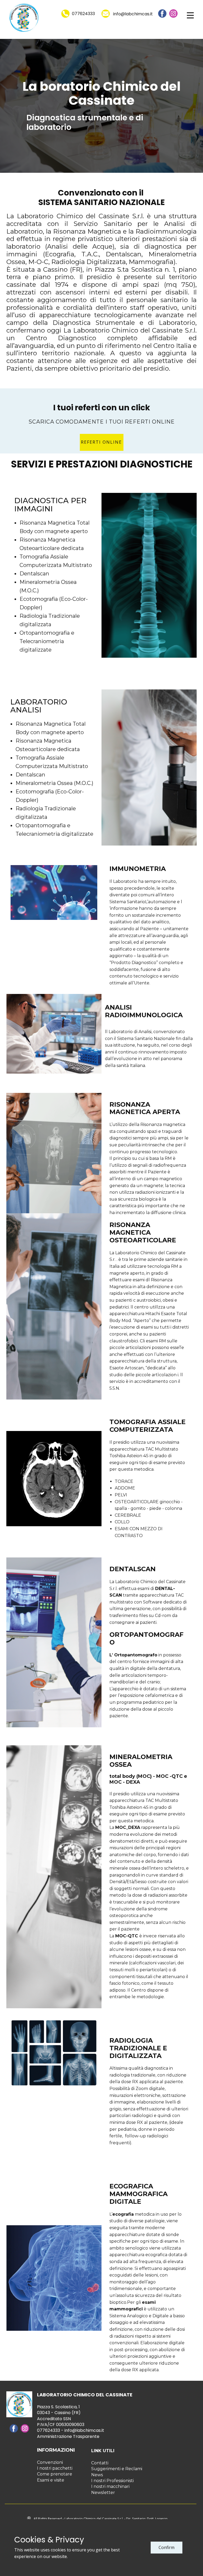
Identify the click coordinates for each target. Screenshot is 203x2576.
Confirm (167, 2547)
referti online (101, 442)
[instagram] (173, 13)
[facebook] (162, 13)
